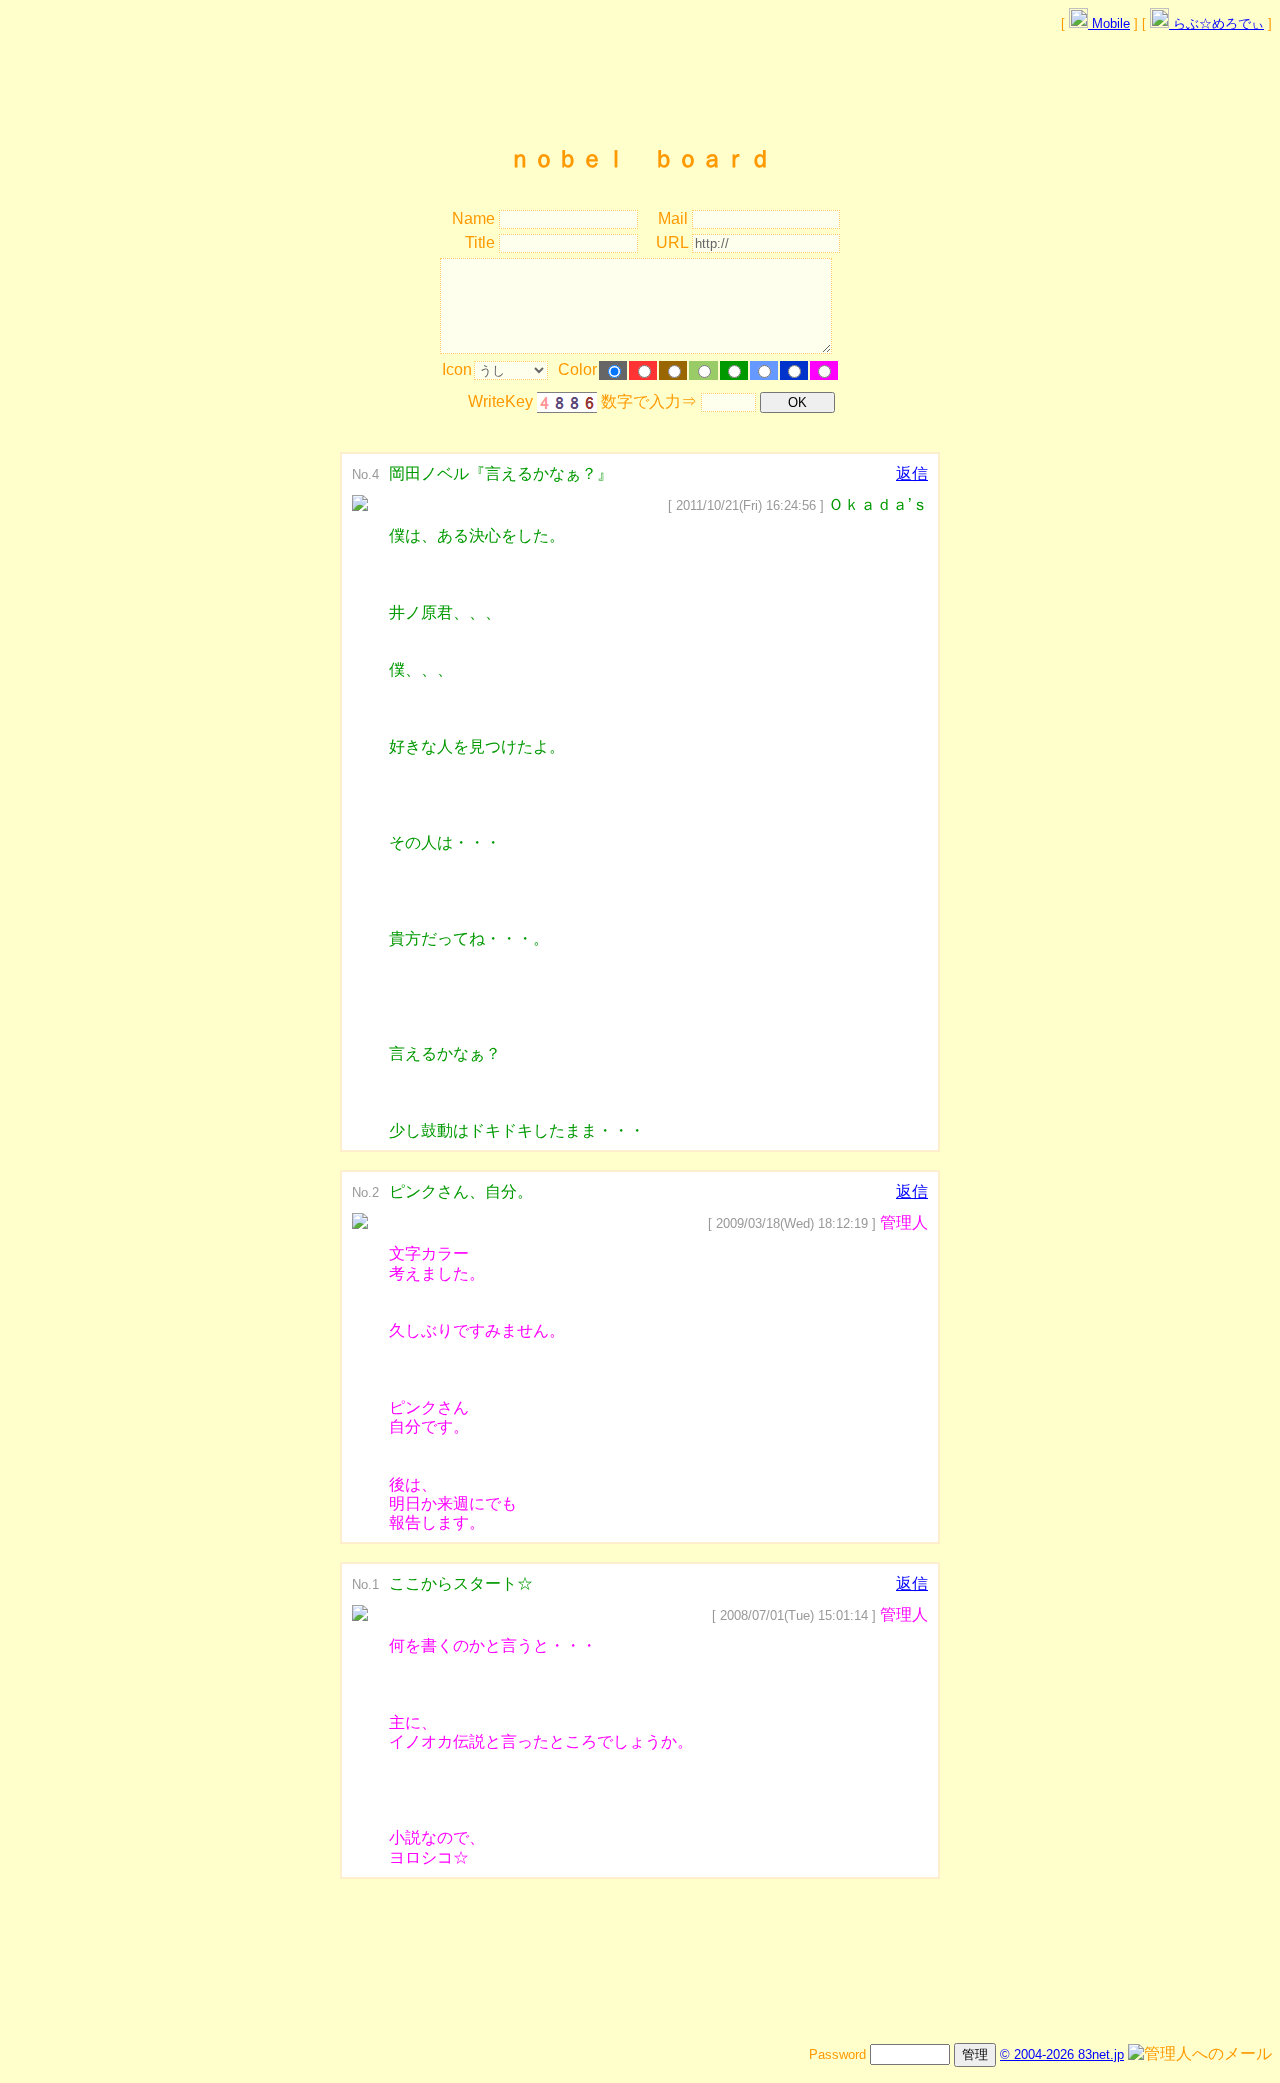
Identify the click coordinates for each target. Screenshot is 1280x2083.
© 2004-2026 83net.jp (1062, 2054)
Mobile (1109, 23)
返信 (912, 473)
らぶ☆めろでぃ (1216, 23)
